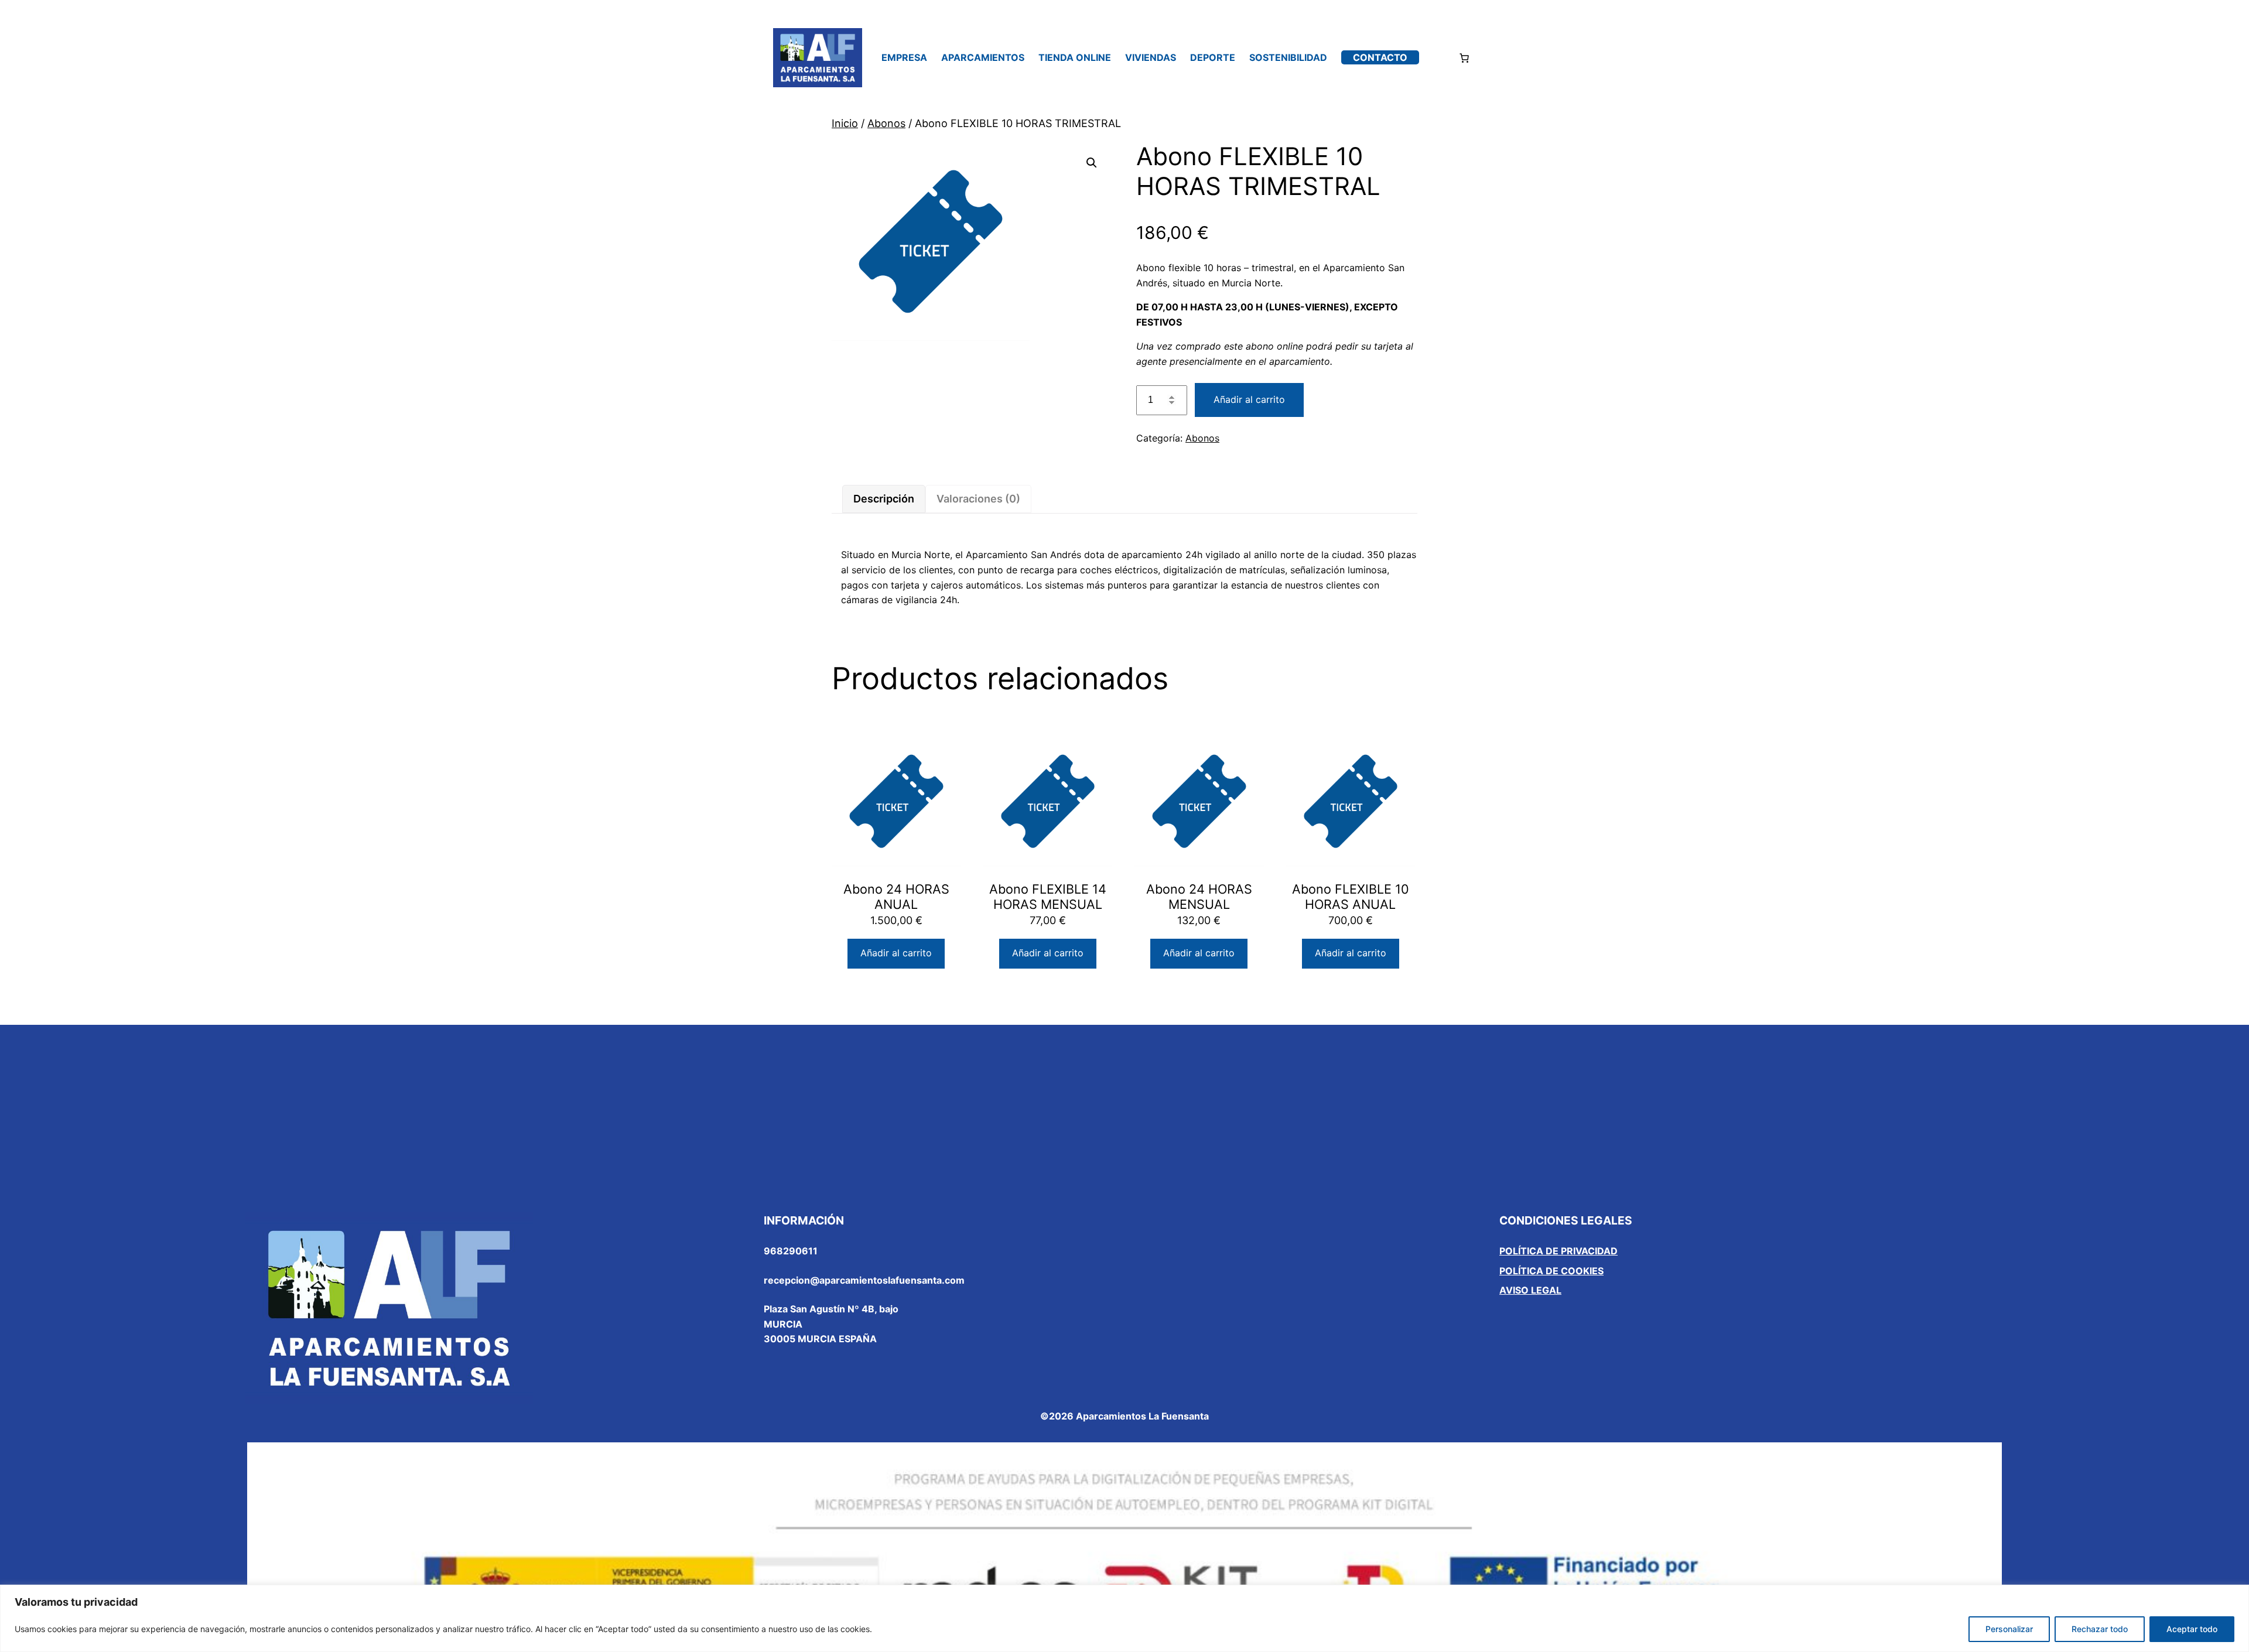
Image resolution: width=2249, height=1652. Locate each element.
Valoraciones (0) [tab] (978, 499)
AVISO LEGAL (1530, 1290)
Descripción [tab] (884, 499)
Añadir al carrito (1249, 399)
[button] (1092, 163)
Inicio (845, 123)
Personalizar (2009, 1629)
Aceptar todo (2192, 1629)
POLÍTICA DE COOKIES (1551, 1271)
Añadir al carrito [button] (896, 953)
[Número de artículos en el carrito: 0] (1464, 58)
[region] (1124, 1618)
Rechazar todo (2100, 1629)
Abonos (886, 123)
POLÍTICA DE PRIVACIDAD (1558, 1251)
